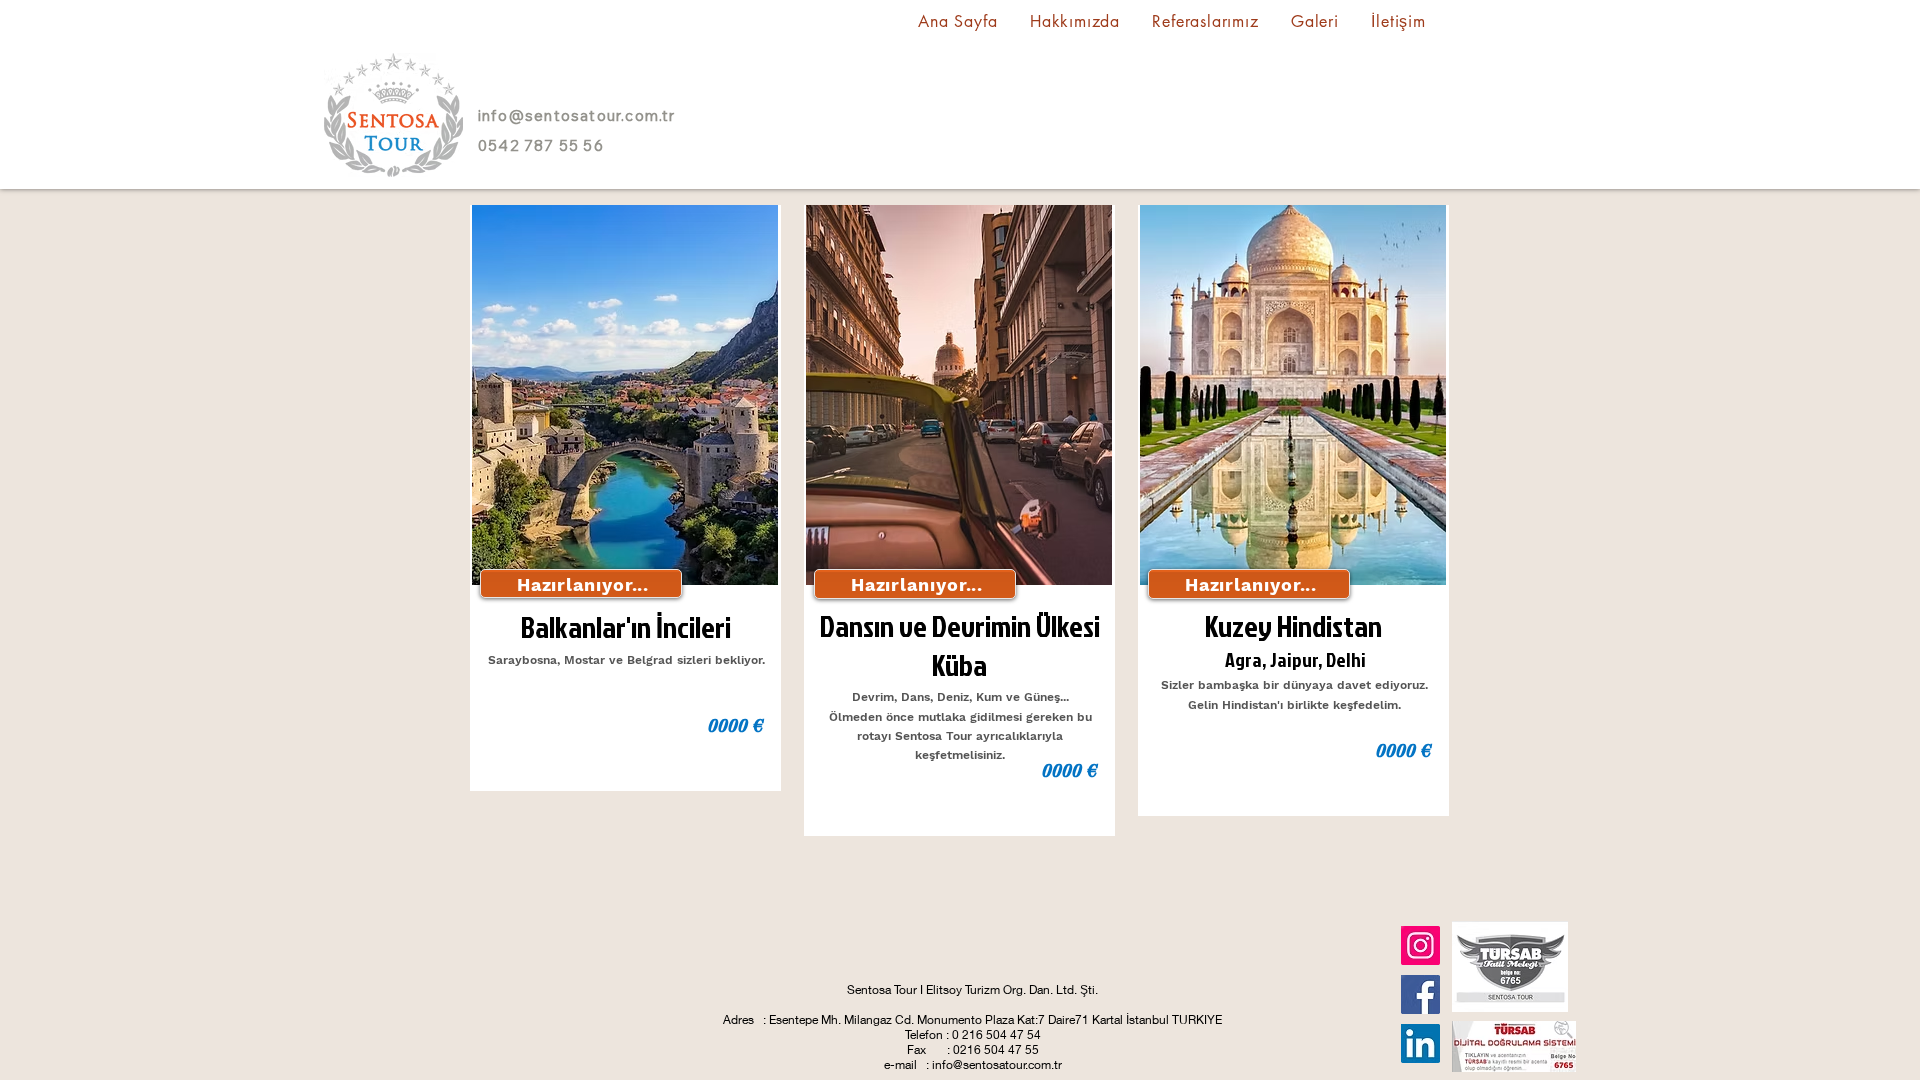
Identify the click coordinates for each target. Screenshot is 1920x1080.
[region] (625, 498)
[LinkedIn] (1420, 1043)
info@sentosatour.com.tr (577, 115)
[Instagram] (1420, 945)
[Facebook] (1420, 994)
